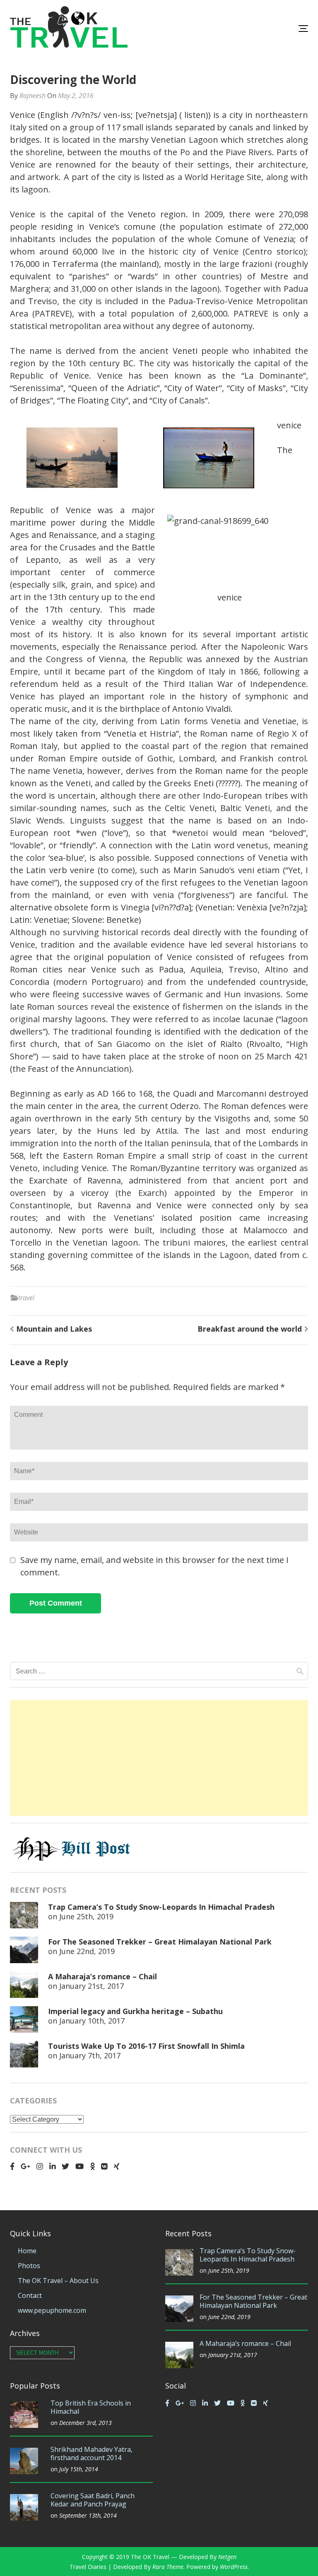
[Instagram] (40, 2166)
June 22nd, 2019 (87, 1951)
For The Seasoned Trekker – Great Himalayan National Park (160, 1942)
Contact (30, 2295)
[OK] (93, 2166)
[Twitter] (65, 2166)
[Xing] (117, 2166)
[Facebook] (12, 2166)
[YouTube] (79, 2166)
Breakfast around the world (250, 1329)
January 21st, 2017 (92, 1986)
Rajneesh (33, 96)
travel (26, 1298)
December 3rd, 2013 (86, 2423)
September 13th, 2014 (88, 2515)
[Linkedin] (53, 2166)
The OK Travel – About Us (58, 2281)
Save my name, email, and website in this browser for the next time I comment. (154, 1566)
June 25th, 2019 (86, 1916)
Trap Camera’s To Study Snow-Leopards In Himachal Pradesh (161, 1907)
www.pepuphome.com (52, 2310)
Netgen (227, 2557)
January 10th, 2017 (92, 2021)
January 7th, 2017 (90, 2055)
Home (27, 2251)
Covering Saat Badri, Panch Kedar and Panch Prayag (93, 2500)
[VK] (104, 2166)
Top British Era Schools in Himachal (91, 2407)
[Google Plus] (25, 2166)
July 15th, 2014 (79, 2469)
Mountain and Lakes (54, 1329)
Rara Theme (168, 2567)
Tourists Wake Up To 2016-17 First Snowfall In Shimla (146, 2046)
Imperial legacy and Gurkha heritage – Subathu (135, 2011)
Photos (29, 2266)
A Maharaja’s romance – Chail (102, 1976)
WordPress (234, 2567)
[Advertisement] (159, 1758)
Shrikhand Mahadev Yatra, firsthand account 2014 (92, 2454)
